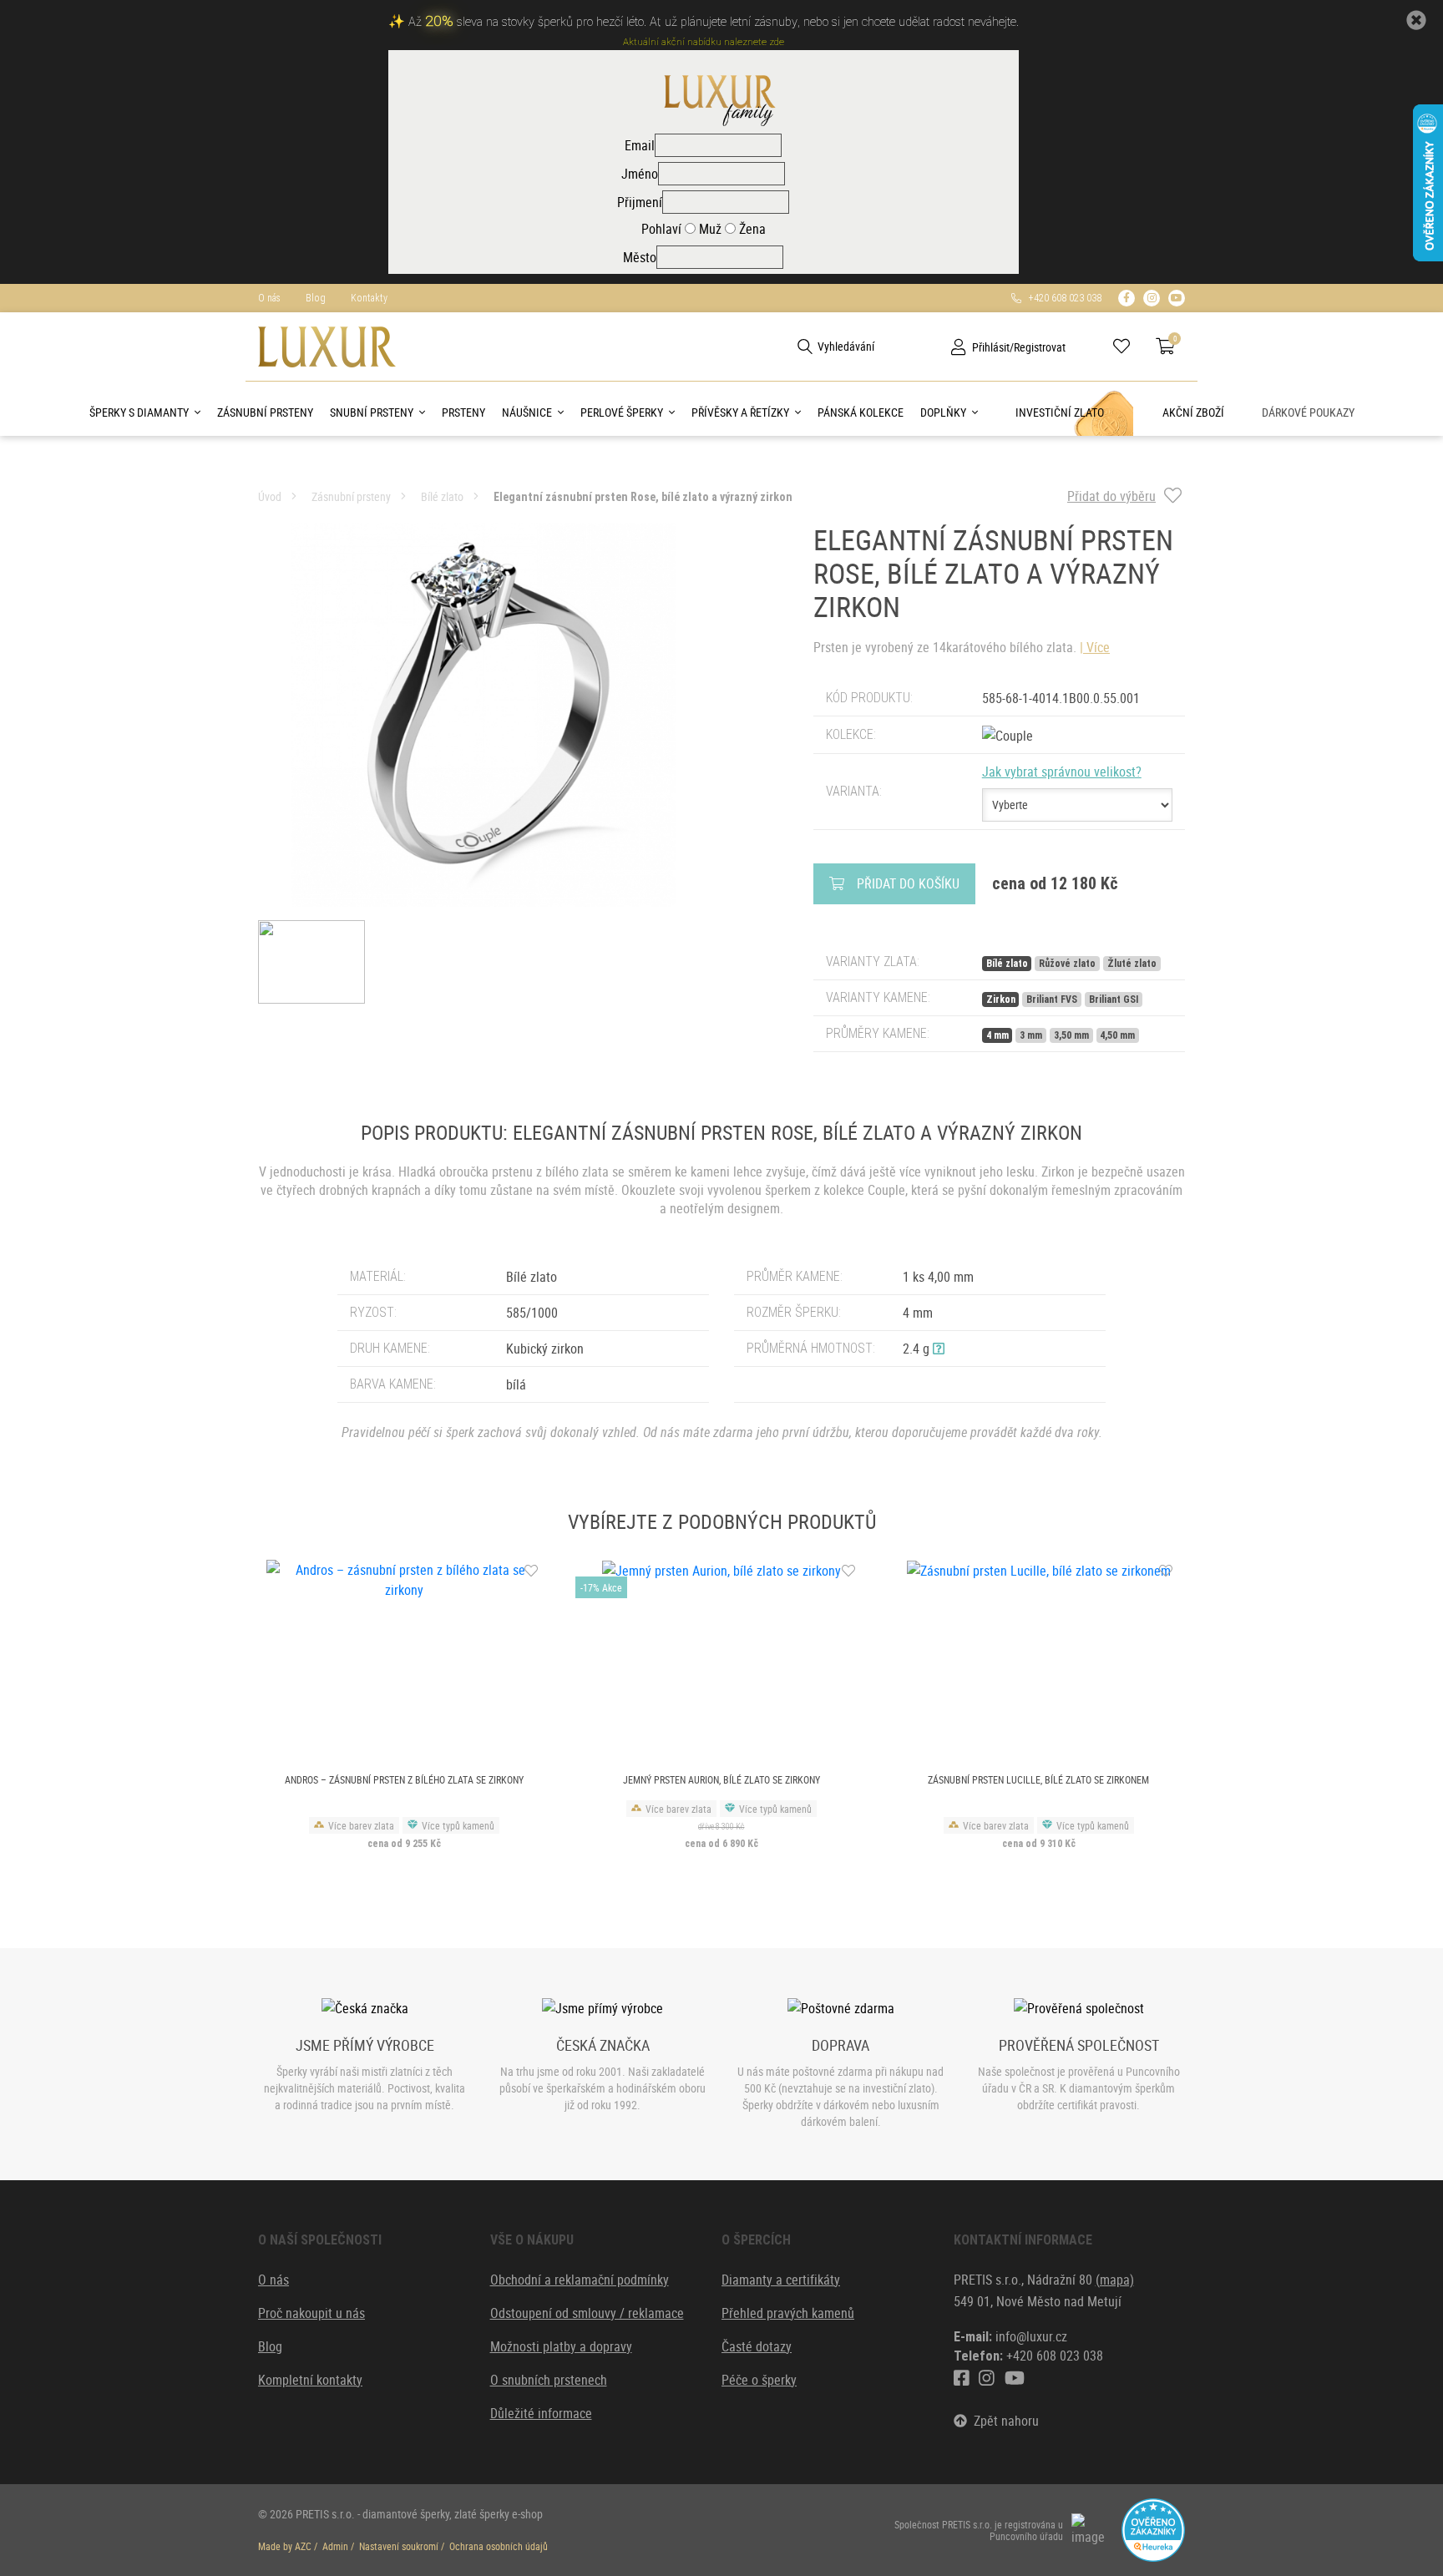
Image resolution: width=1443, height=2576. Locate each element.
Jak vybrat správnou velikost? (1062, 772)
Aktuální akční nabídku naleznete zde (704, 42)
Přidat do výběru (1111, 496)
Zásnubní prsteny (265, 412)
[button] (939, 1349)
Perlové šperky (622, 412)
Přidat (908, 883)
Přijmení (640, 202)
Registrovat (1040, 347)
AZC (303, 2546)
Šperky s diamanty (139, 412)
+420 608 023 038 (1061, 298)
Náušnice (527, 412)
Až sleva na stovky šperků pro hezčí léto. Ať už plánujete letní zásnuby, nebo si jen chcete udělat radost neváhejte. (714, 22)
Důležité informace (541, 2413)
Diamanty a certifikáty (781, 2280)
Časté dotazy (757, 2346)
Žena (751, 229)
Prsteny (463, 412)
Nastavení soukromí (399, 2546)
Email (640, 145)
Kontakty (369, 298)
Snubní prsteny (372, 412)
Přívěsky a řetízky (740, 412)
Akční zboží (1193, 412)
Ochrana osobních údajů (499, 2546)
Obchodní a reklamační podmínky (580, 2280)
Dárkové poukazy (1308, 412)
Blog (316, 298)
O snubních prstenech (549, 2380)
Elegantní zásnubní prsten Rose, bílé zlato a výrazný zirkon (643, 497)
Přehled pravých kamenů (788, 2313)
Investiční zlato (1060, 412)
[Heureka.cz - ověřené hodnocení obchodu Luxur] (1153, 2528)
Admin (335, 2546)
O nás (269, 298)
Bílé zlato (442, 496)
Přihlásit (991, 347)
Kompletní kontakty (310, 2380)
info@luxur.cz (1031, 2336)
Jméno (640, 174)
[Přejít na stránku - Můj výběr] (1128, 347)
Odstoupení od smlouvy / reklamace (587, 2313)
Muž (709, 229)
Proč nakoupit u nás (311, 2313)
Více (1098, 647)
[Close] (1416, 20)
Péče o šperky (759, 2380)
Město (640, 257)
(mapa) (1115, 2280)
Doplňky (943, 412)
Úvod (270, 496)
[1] (805, 347)
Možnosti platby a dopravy (561, 2346)
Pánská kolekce (861, 412)
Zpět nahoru (1003, 2421)
